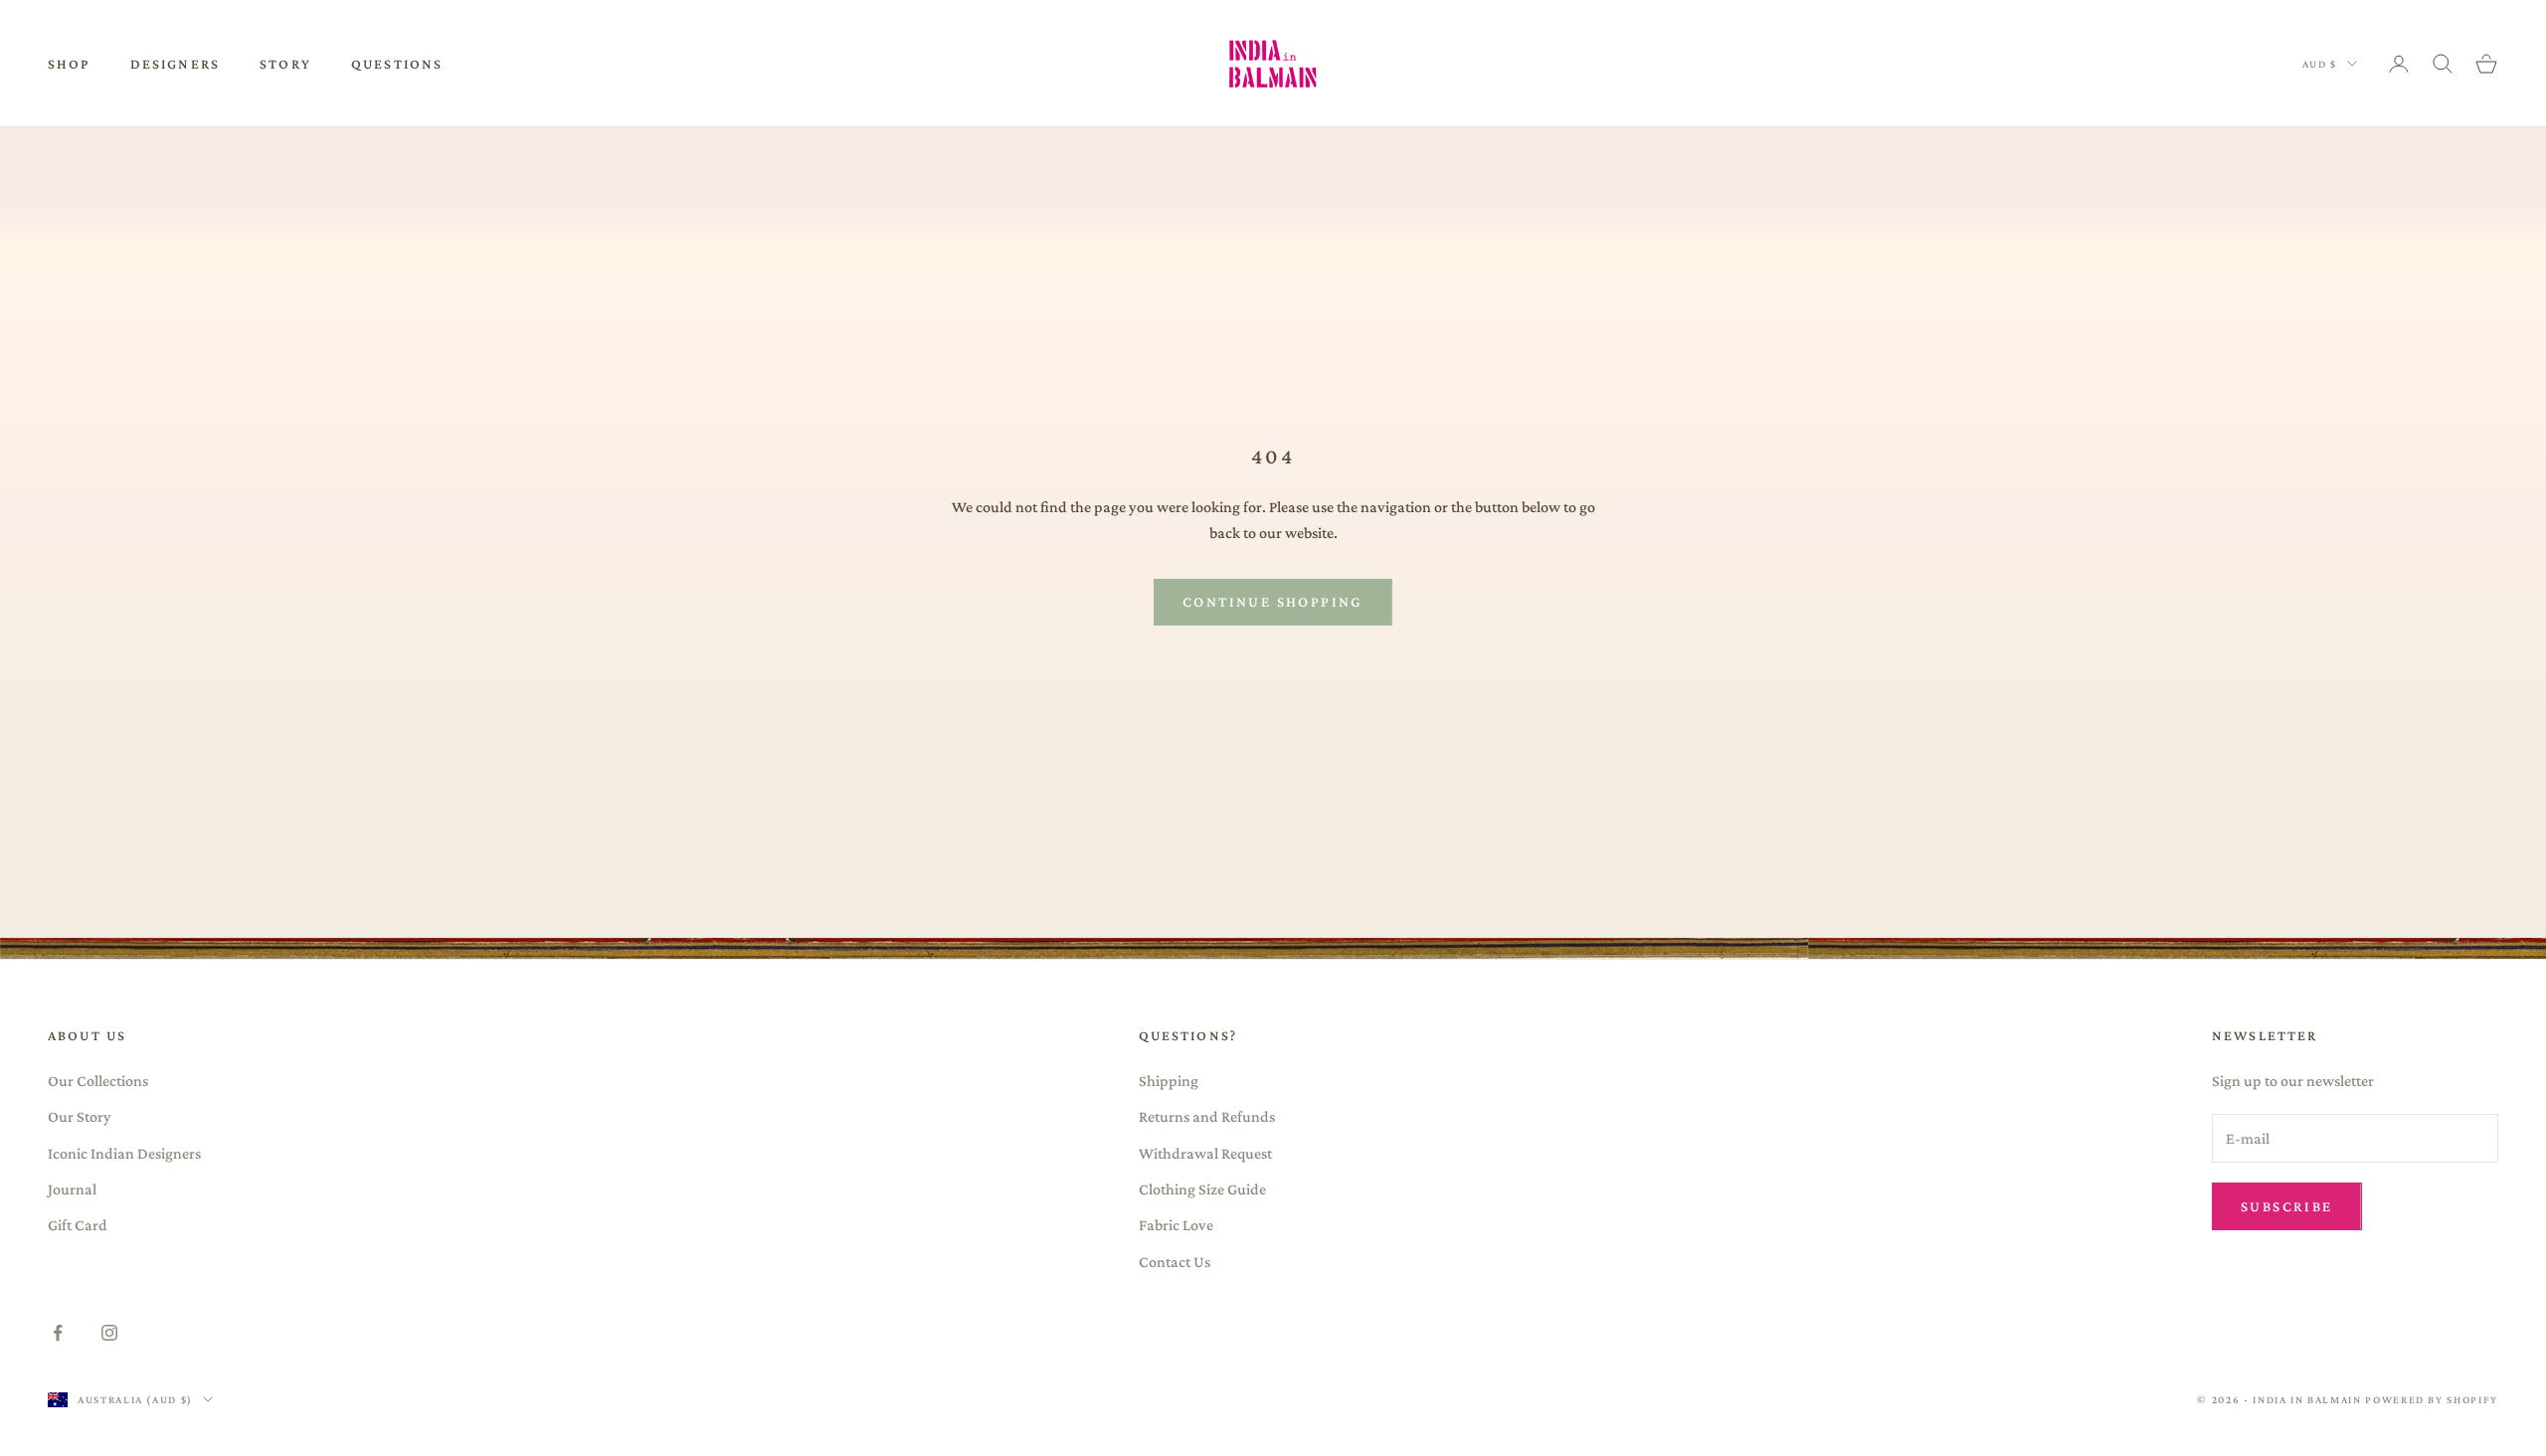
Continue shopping (1273, 602)
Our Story (80, 1116)
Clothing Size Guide (1202, 1189)
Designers (175, 64)
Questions (397, 64)
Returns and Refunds (1207, 1116)
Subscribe (2287, 1206)
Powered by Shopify (2432, 1399)
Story (285, 64)
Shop (69, 64)
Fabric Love (1176, 1225)
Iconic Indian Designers (124, 1153)
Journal (72, 1189)
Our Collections (98, 1081)
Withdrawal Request (1205, 1153)
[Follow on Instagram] (109, 1333)
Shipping (1169, 1081)
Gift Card (78, 1225)
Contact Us (1175, 1262)
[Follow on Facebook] (58, 1333)
